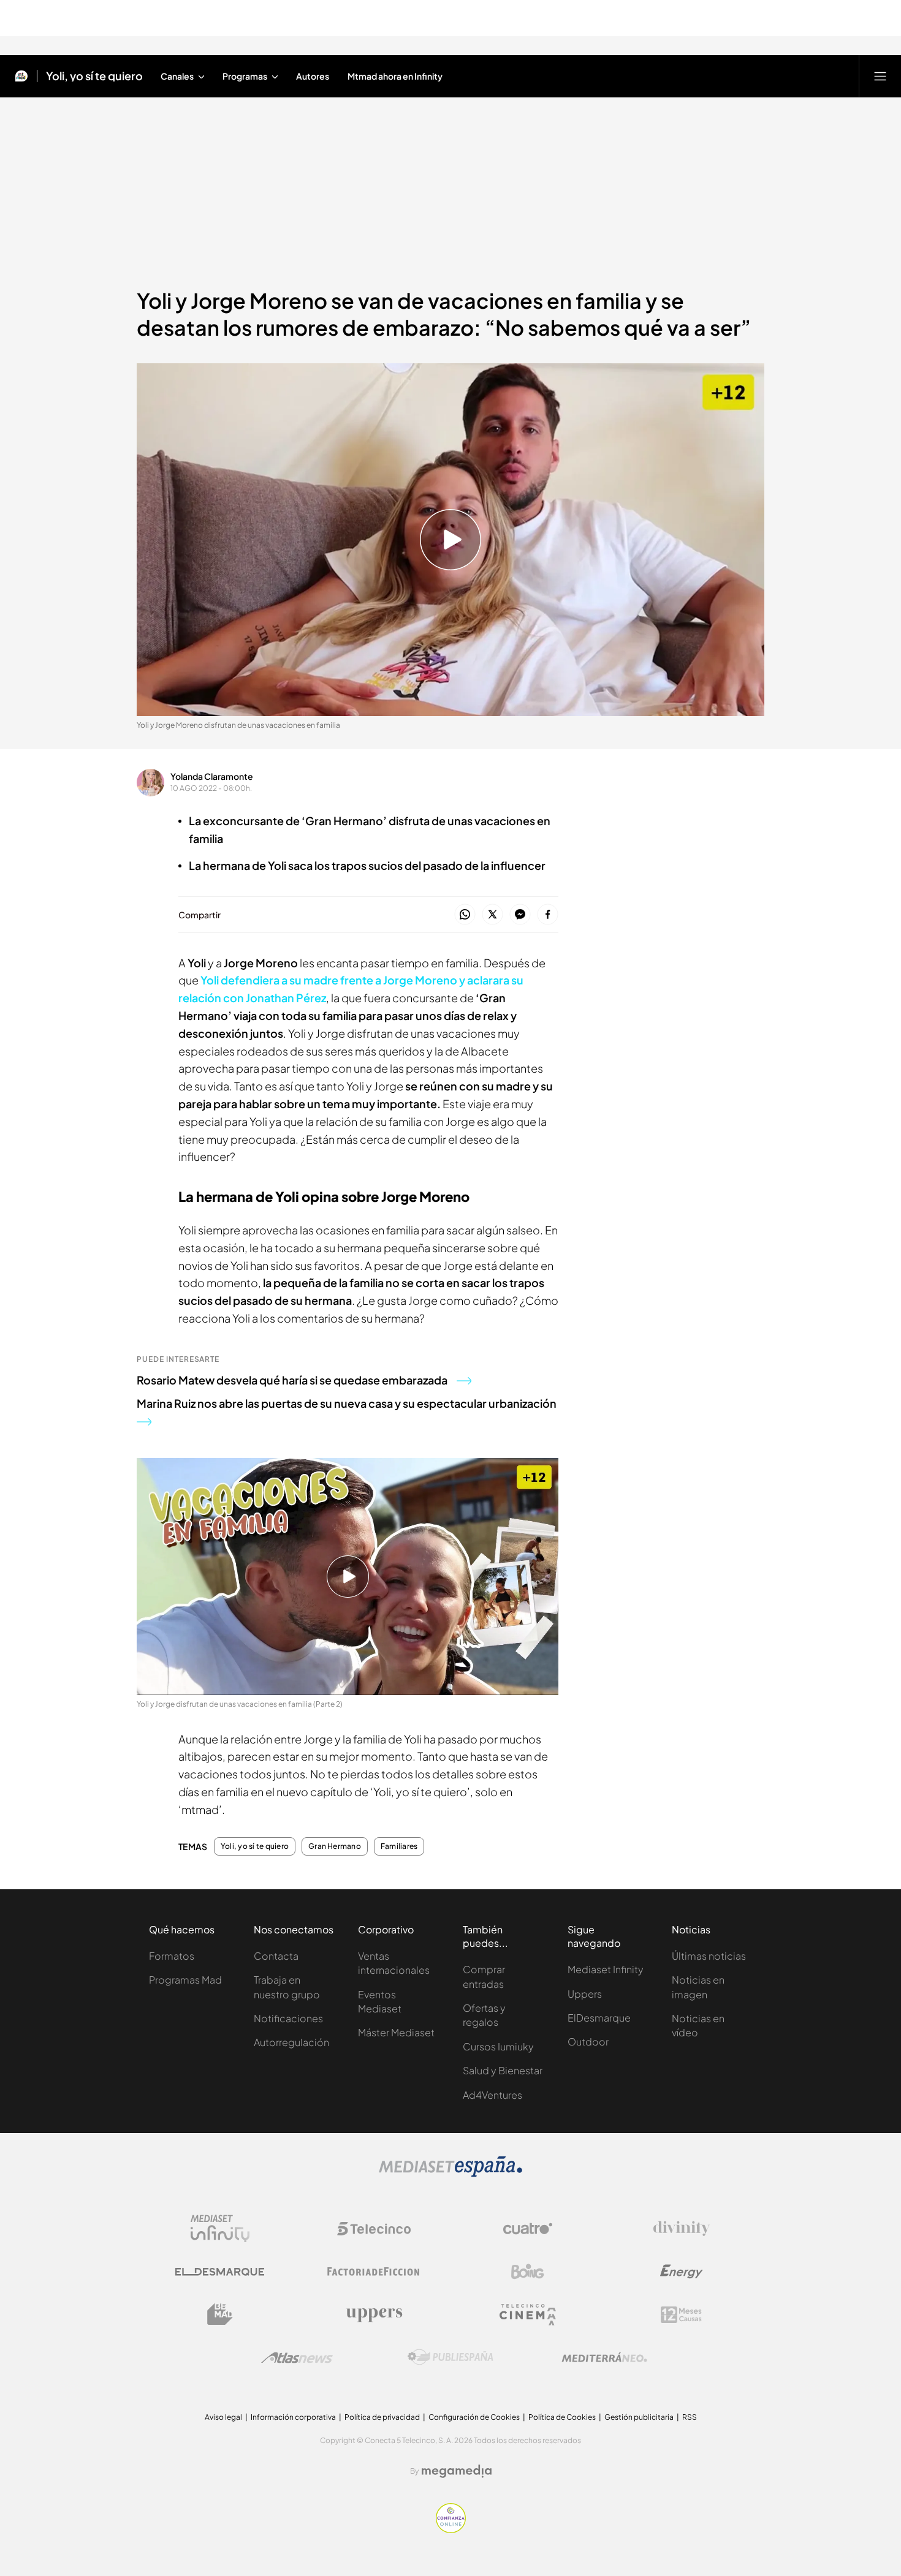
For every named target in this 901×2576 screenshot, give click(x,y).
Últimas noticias (709, 1956)
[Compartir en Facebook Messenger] (520, 915)
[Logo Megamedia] (457, 2471)
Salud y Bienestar (503, 2070)
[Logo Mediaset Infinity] (220, 2229)
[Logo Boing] (528, 2272)
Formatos (172, 1956)
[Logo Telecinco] (374, 2229)
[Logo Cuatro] (528, 2229)
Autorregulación (291, 2042)
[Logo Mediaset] (450, 2174)
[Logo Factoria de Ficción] (374, 2272)
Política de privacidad (382, 2417)
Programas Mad (185, 1980)
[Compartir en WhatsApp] (465, 915)
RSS (690, 2417)
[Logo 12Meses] (681, 2315)
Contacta (276, 1956)
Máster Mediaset (396, 2032)
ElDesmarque (599, 2018)
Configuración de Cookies (474, 2417)
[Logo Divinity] (682, 2229)
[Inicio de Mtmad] (21, 76)
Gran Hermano (335, 1846)
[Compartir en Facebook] (548, 915)
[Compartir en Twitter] (492, 915)
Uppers (585, 1994)
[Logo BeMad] (220, 2314)
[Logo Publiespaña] (450, 2357)
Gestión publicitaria (639, 2417)
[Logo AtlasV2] (297, 2358)
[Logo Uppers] (374, 2314)
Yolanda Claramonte (212, 776)
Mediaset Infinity (606, 1969)
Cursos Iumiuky (498, 2046)
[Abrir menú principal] (880, 76)
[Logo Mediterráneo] (604, 2357)
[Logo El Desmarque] (220, 2272)
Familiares (399, 1846)
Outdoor (588, 2042)
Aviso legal (223, 2417)
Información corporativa (293, 2417)
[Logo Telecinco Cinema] (528, 2315)
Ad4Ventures (492, 2095)
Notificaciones (288, 2018)
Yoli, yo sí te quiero (94, 76)
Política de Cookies (562, 2417)
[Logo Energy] (682, 2272)
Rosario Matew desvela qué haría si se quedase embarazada (292, 1380)
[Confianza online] (451, 2529)
